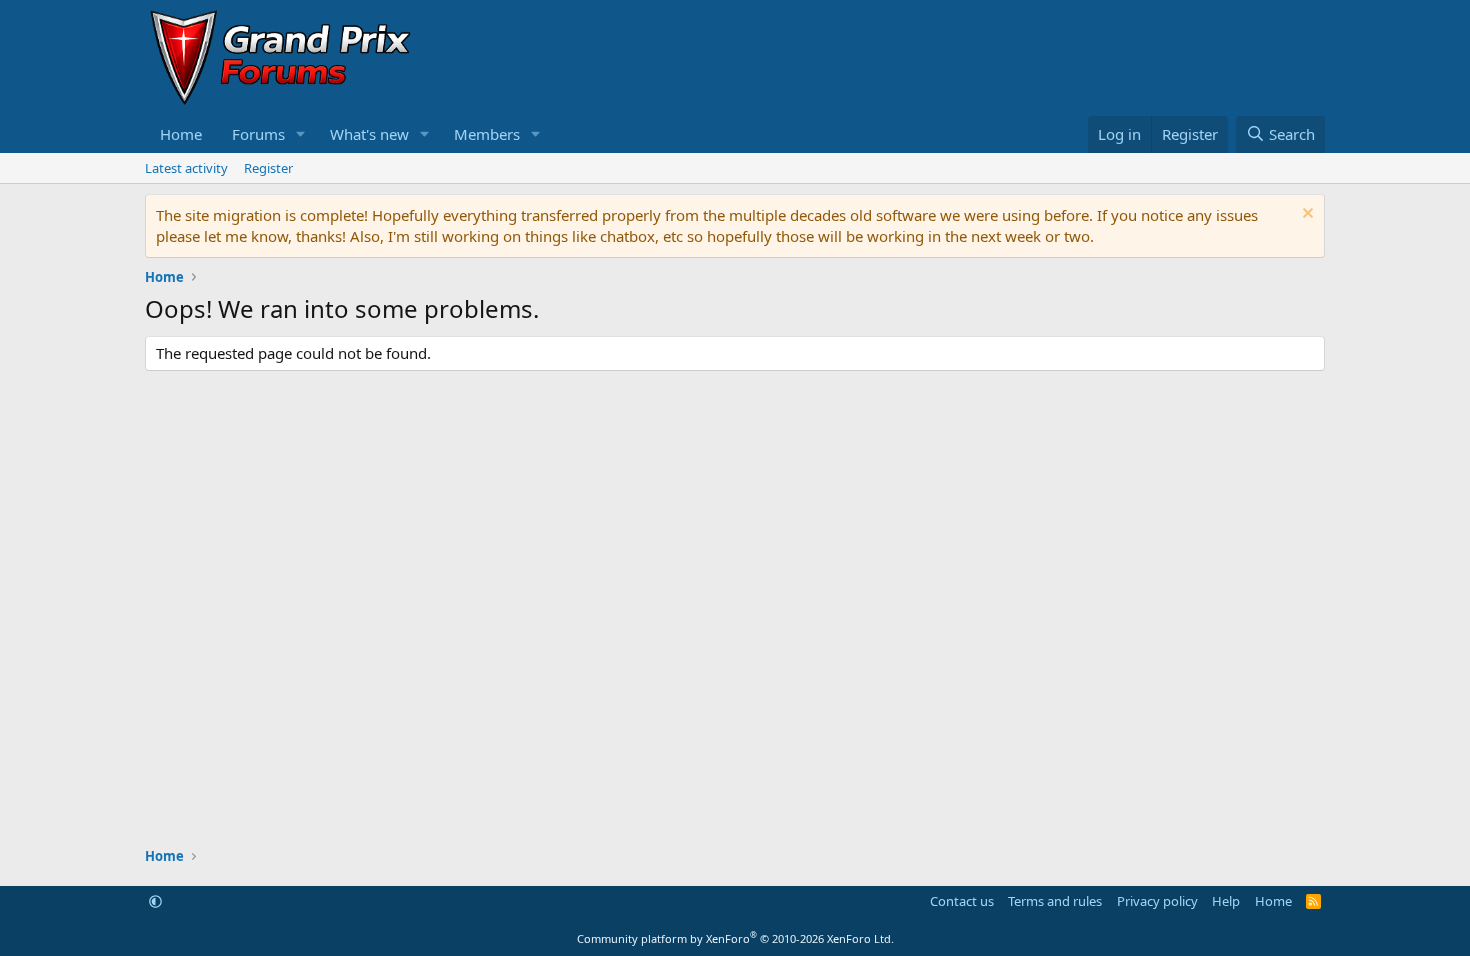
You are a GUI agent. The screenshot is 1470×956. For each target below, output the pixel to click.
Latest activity (186, 168)
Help (1226, 901)
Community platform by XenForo (735, 938)
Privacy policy (1157, 901)
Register (268, 168)
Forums (258, 134)
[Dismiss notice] (1305, 215)
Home (181, 134)
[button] (301, 134)
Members (487, 134)
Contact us (962, 901)
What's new (369, 134)
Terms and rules (1055, 901)
